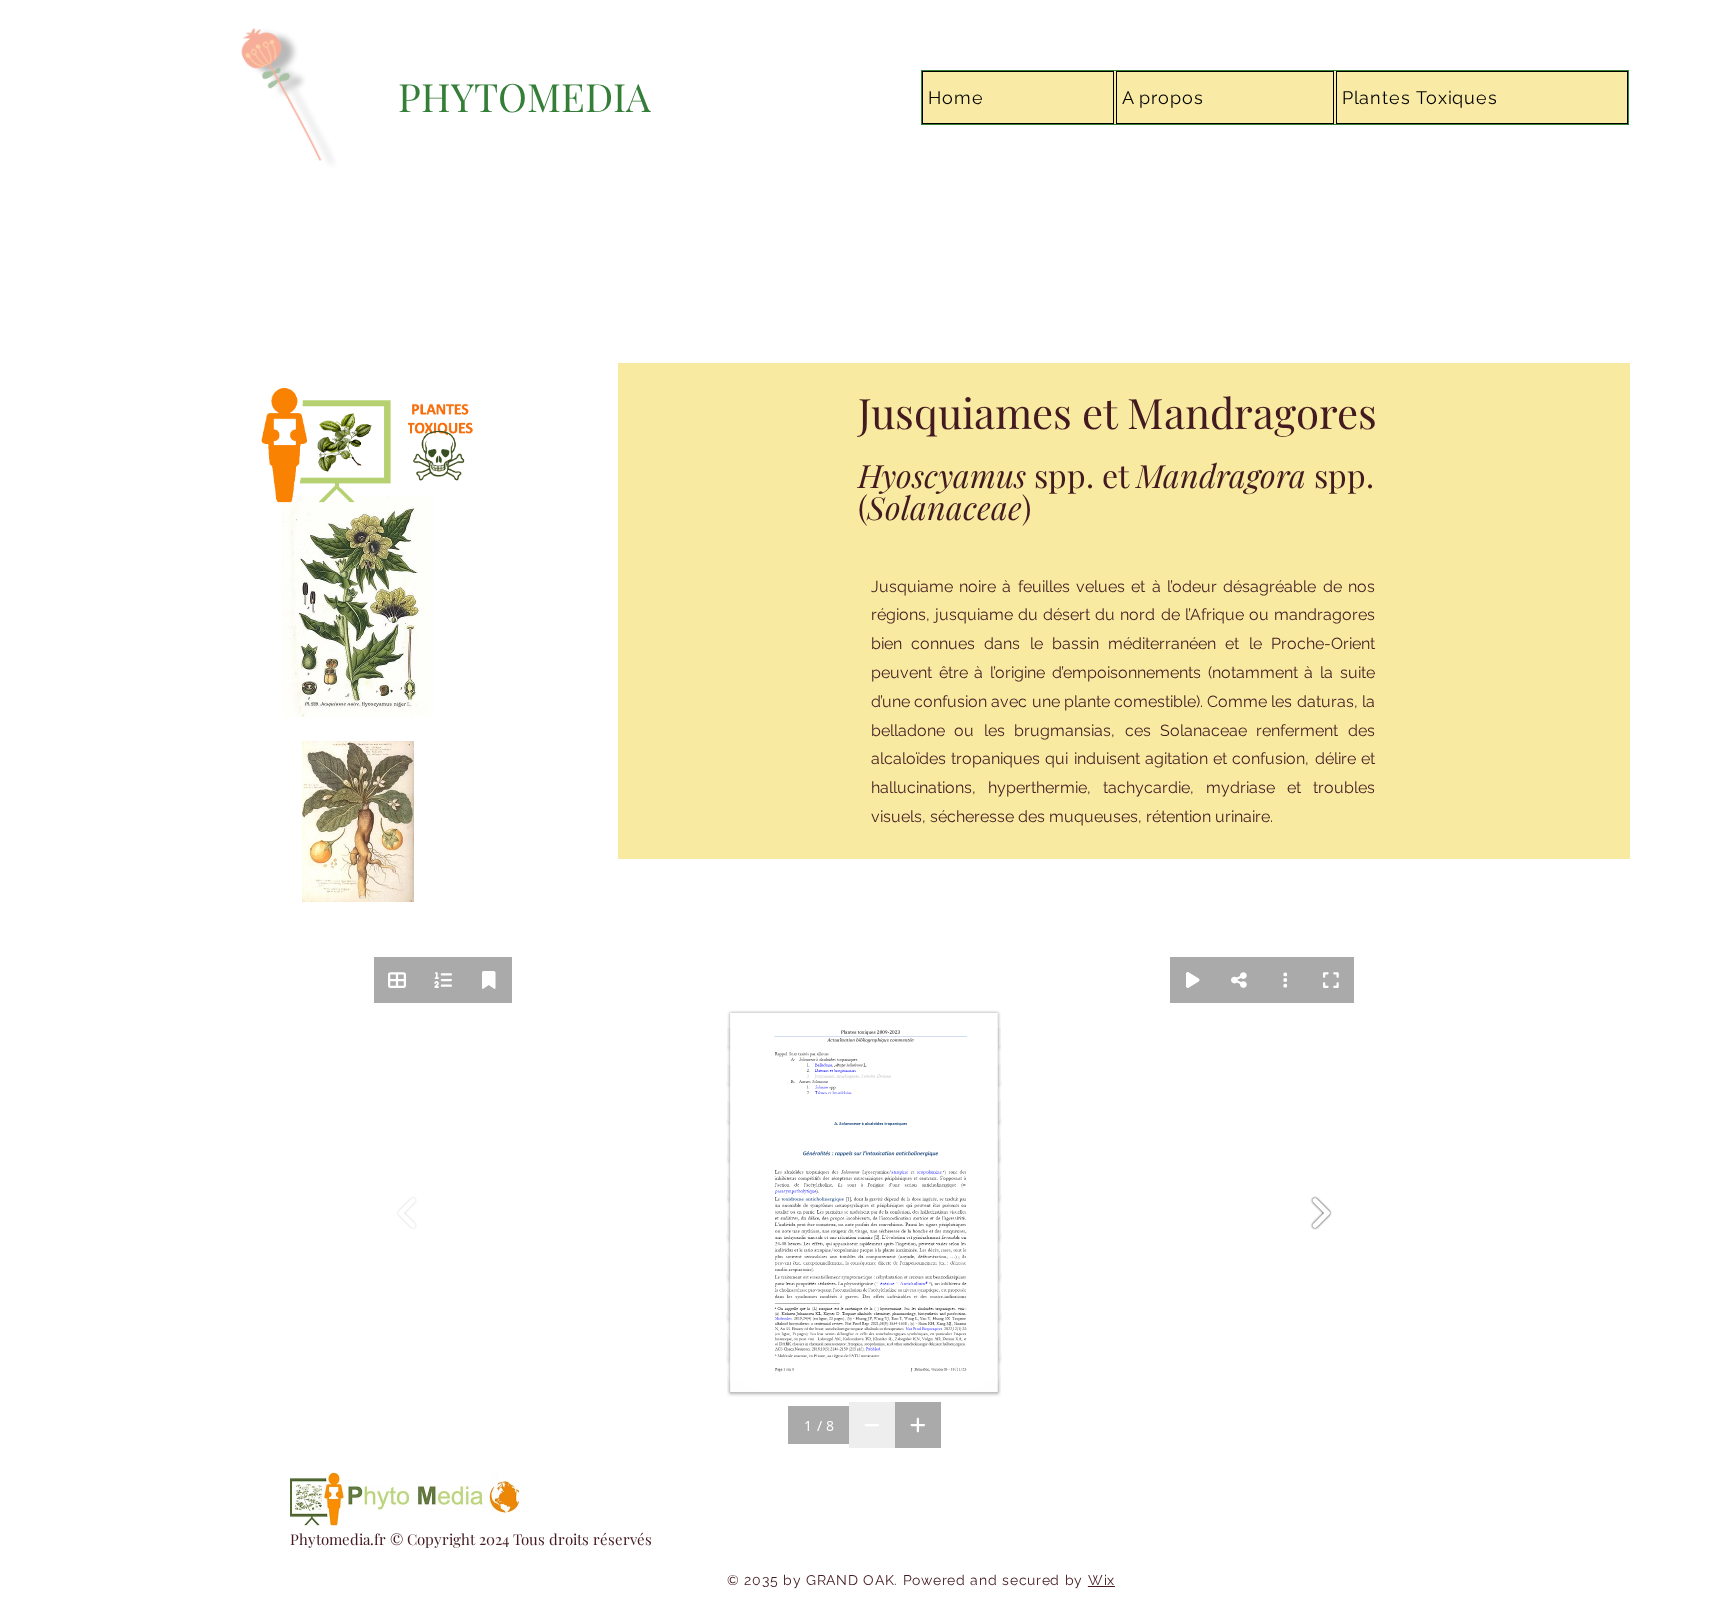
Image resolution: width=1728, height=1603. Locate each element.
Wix (1101, 1580)
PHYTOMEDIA (524, 96)
